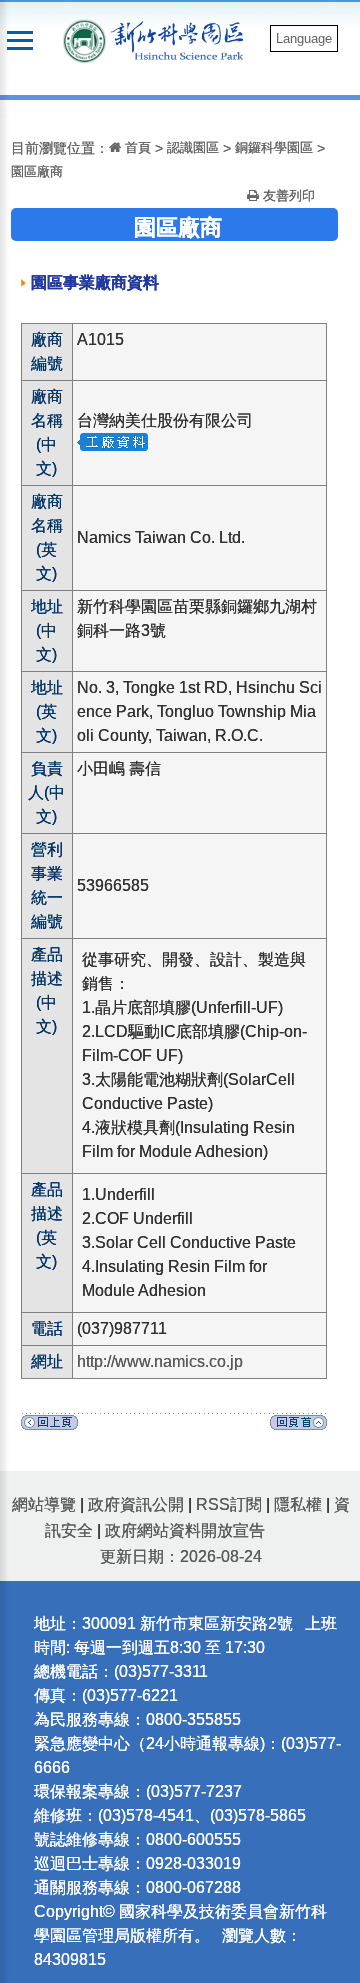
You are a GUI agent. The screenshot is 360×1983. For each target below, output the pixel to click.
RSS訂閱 (229, 1504)
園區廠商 (37, 171)
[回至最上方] (298, 1427)
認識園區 (193, 147)
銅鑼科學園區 (274, 147)
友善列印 (287, 195)
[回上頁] (49, 1427)
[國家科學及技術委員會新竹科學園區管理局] (182, 39)
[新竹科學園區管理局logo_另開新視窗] (84, 39)
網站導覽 (44, 1504)
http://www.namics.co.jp (160, 1361)
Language (304, 38)
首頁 (136, 147)
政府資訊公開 (136, 1504)
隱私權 (298, 1504)
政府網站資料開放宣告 (185, 1530)
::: (6, 112)
